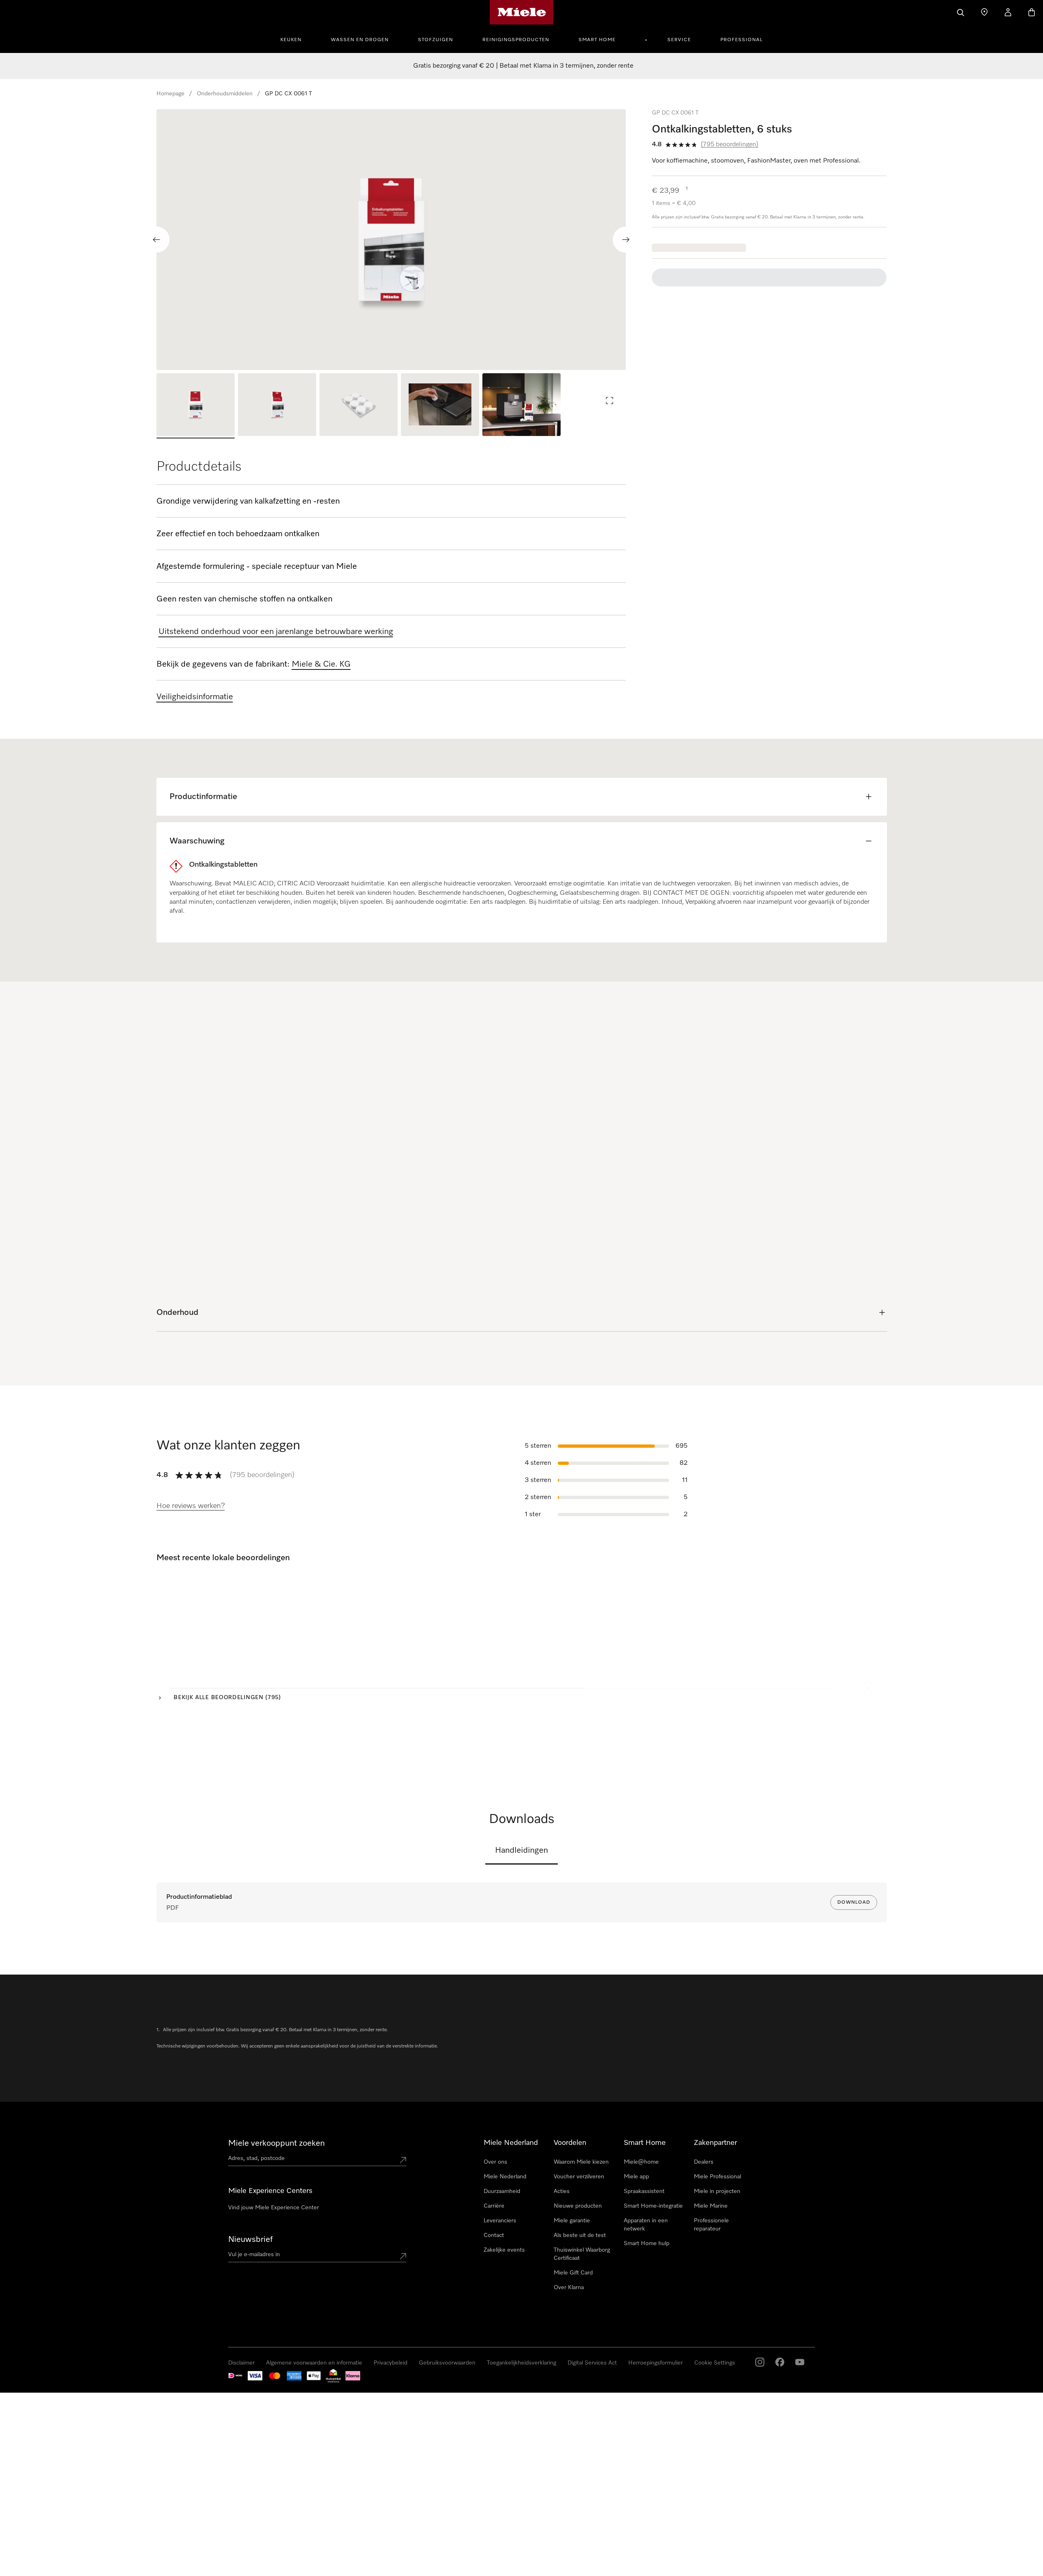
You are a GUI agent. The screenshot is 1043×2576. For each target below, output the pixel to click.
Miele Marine (711, 2206)
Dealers (704, 2162)
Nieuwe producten (578, 2206)
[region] (391, 240)
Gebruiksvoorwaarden (447, 2363)
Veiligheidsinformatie (195, 697)
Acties (562, 2191)
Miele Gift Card (573, 2273)
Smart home (597, 40)
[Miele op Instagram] (760, 2362)
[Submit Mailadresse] (403, 2256)
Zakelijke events (504, 2250)
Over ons (495, 2162)
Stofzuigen (436, 40)
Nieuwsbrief (250, 2239)
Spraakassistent (644, 2191)
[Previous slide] (156, 240)
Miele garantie (572, 2221)
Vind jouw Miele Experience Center (274, 2208)
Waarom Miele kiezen (581, 2162)
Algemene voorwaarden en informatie (314, 2363)
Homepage (171, 94)
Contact (494, 2235)
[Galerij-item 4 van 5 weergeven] (440, 406)
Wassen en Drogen (360, 40)
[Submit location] (403, 2160)
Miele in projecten (717, 2191)
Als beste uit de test (580, 2235)
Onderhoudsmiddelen (225, 94)
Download (854, 1902)
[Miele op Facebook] (780, 2362)
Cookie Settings (715, 2363)
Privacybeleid (391, 2363)
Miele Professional (717, 2177)
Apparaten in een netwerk (646, 2225)
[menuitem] (295, 39)
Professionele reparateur (711, 2225)
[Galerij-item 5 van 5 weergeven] (521, 406)
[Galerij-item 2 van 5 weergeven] (277, 406)
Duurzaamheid (502, 2191)
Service (679, 40)
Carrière (494, 2206)
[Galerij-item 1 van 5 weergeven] (196, 406)
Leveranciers (500, 2221)
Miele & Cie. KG (321, 664)
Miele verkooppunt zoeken (276, 2143)
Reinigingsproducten (516, 40)
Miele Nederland (505, 2177)
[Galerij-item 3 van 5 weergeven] (359, 406)
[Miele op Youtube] (800, 2362)
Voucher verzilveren (579, 2177)
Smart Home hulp (647, 2244)
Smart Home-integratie (653, 2206)
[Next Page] (867, 1676)
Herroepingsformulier (656, 2363)
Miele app (636, 2177)
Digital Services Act (592, 2363)
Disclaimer (241, 2363)
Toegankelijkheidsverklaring (521, 2363)
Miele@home (641, 2162)
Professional (742, 40)
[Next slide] (626, 240)
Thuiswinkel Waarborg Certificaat (582, 2254)
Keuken (291, 40)
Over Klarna (569, 2288)
